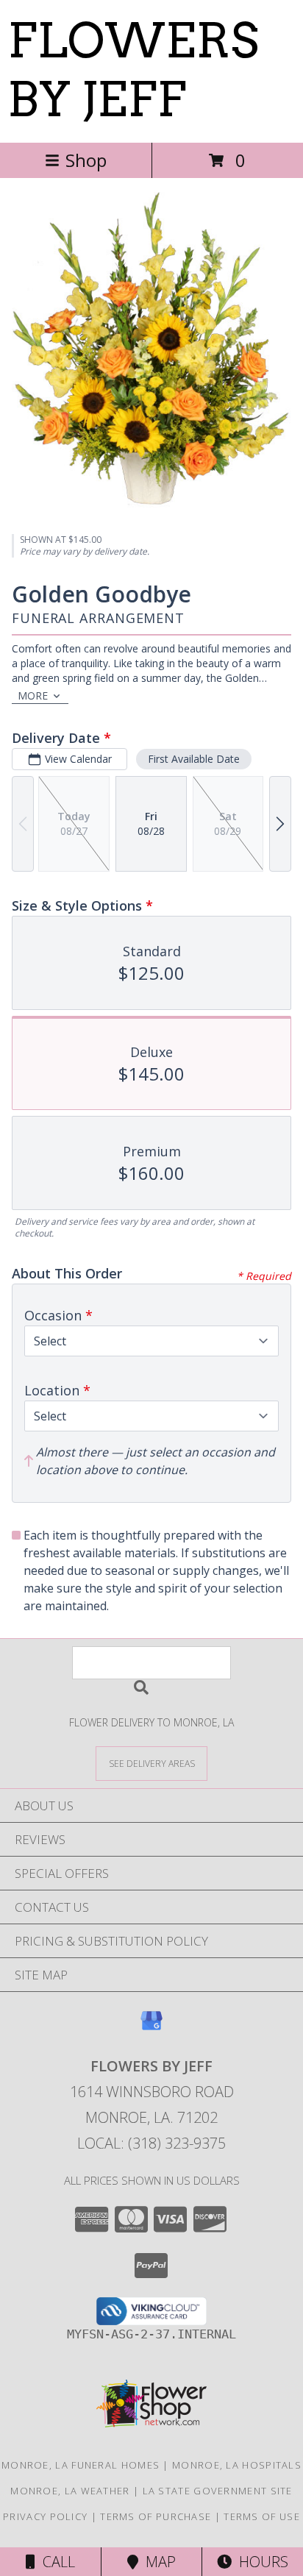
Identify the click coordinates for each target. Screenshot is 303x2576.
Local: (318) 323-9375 (151, 2143)
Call (55, 2562)
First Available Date (194, 759)
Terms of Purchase (156, 2516)
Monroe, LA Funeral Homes (81, 2465)
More (33, 695)
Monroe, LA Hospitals (237, 2465)
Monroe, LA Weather (70, 2491)
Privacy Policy (45, 2516)
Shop (86, 160)
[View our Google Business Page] (151, 2028)
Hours (260, 2562)
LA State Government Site (218, 2491)
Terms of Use (262, 2516)
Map (157, 2562)
